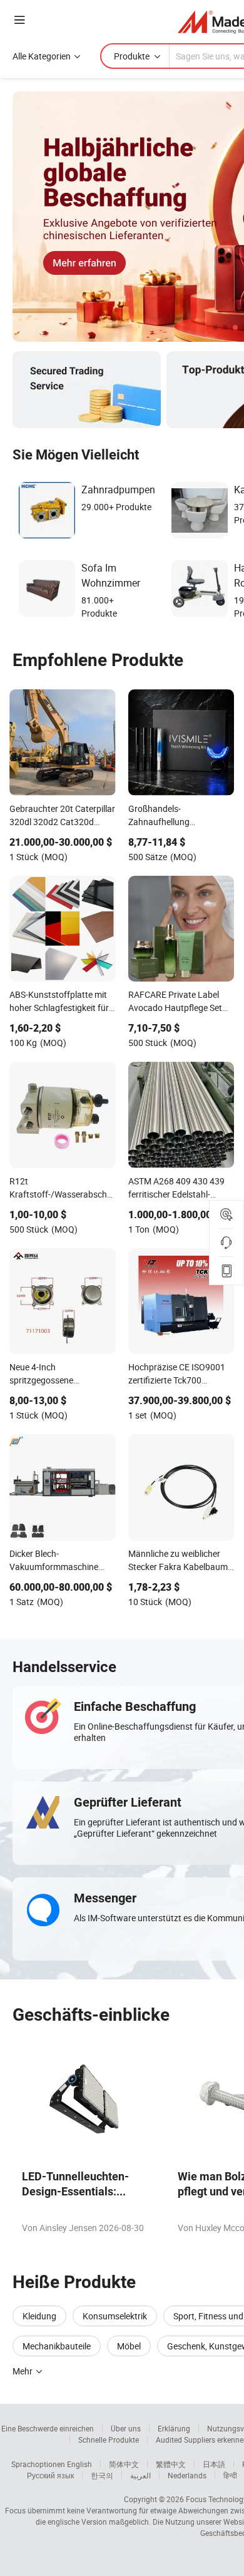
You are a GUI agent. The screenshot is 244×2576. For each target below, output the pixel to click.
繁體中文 (171, 2464)
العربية (140, 2475)
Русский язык (50, 2475)
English (79, 2464)
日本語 (214, 2464)
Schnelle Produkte (109, 2440)
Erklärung (174, 2428)
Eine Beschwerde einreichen (48, 2428)
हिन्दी (230, 2475)
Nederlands (187, 2475)
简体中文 (124, 2464)
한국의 (102, 2475)
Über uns (126, 2428)
